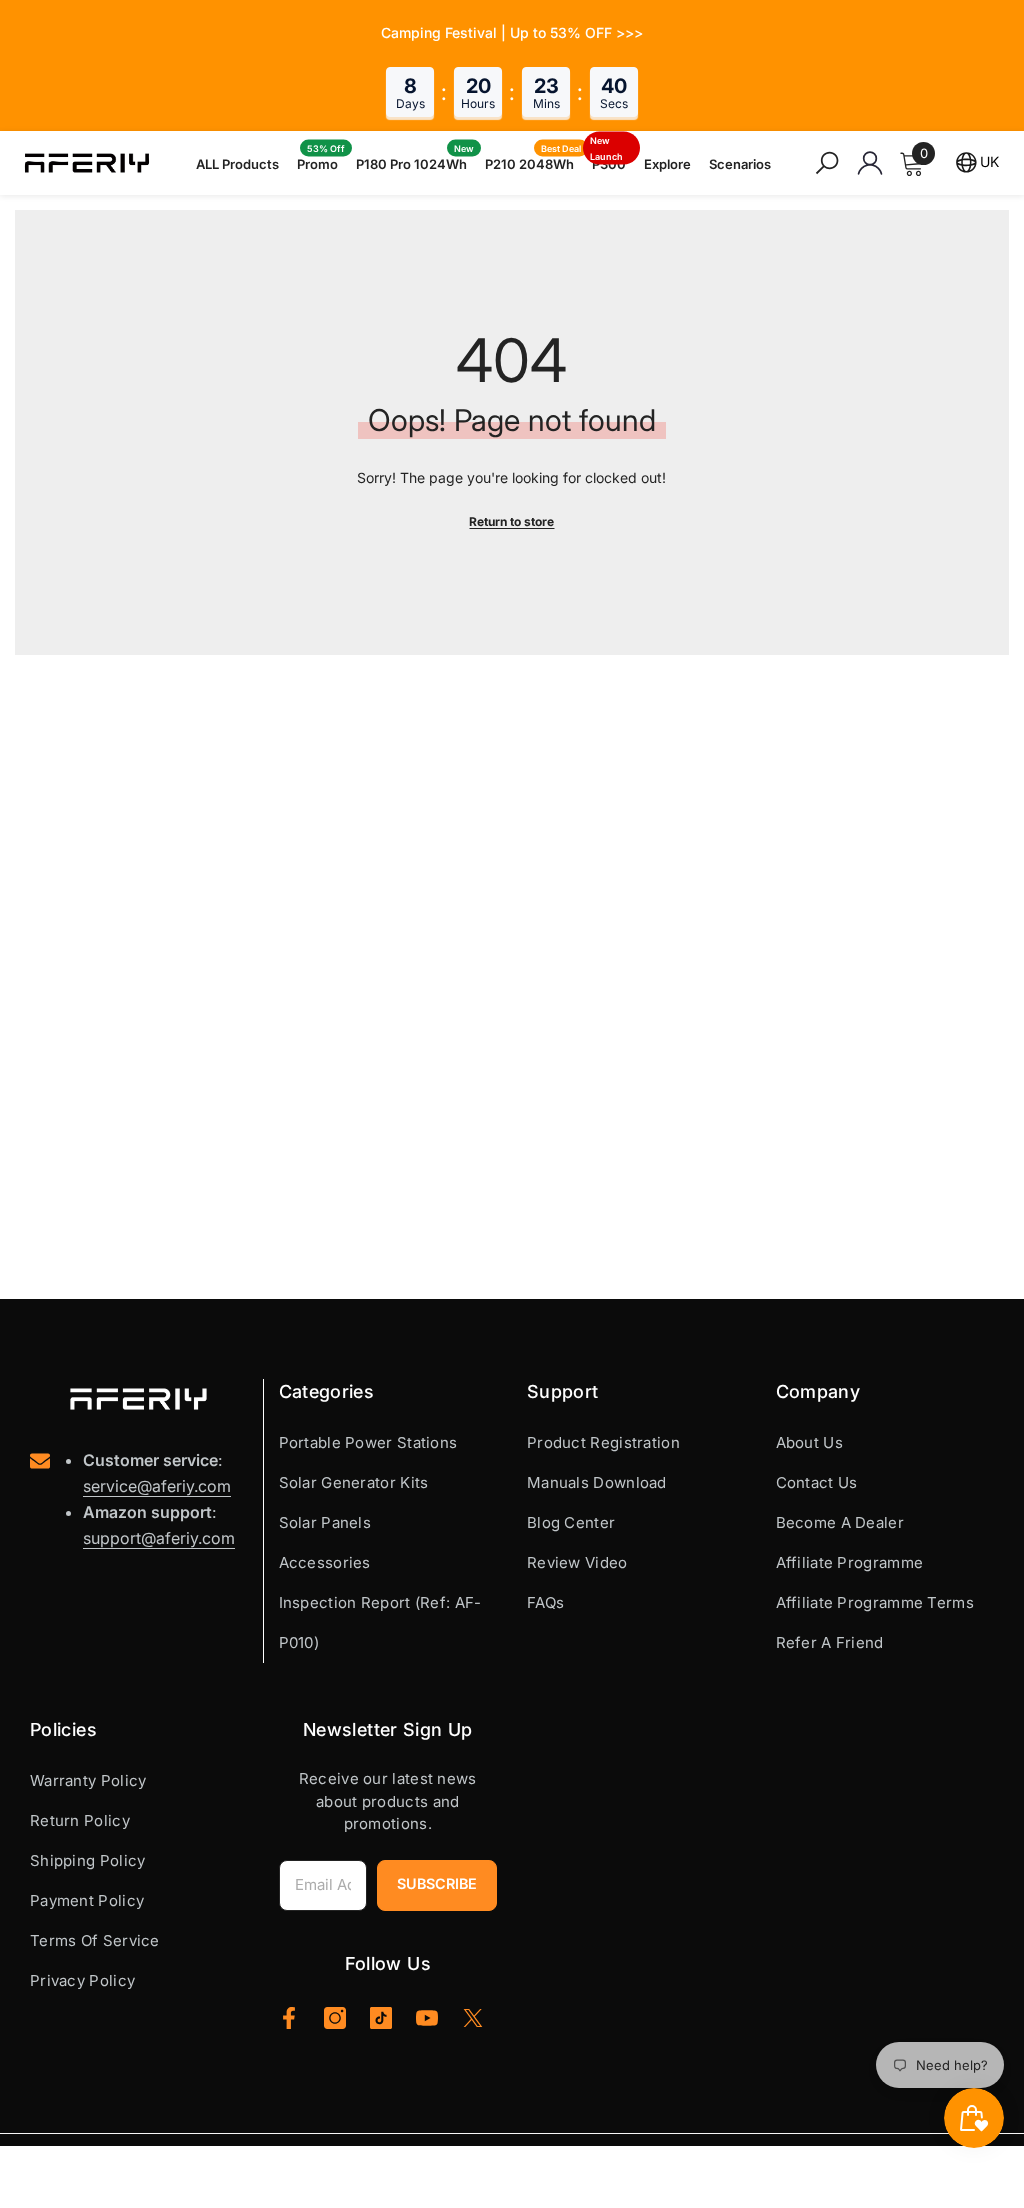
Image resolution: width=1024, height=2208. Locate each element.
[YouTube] (427, 2018)
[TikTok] (381, 2018)
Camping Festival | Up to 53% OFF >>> (512, 32)
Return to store (511, 521)
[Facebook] (289, 2018)
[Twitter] (473, 2018)
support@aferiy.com (159, 1538)
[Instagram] (335, 2018)
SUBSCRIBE (437, 1883)
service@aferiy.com (157, 1486)
